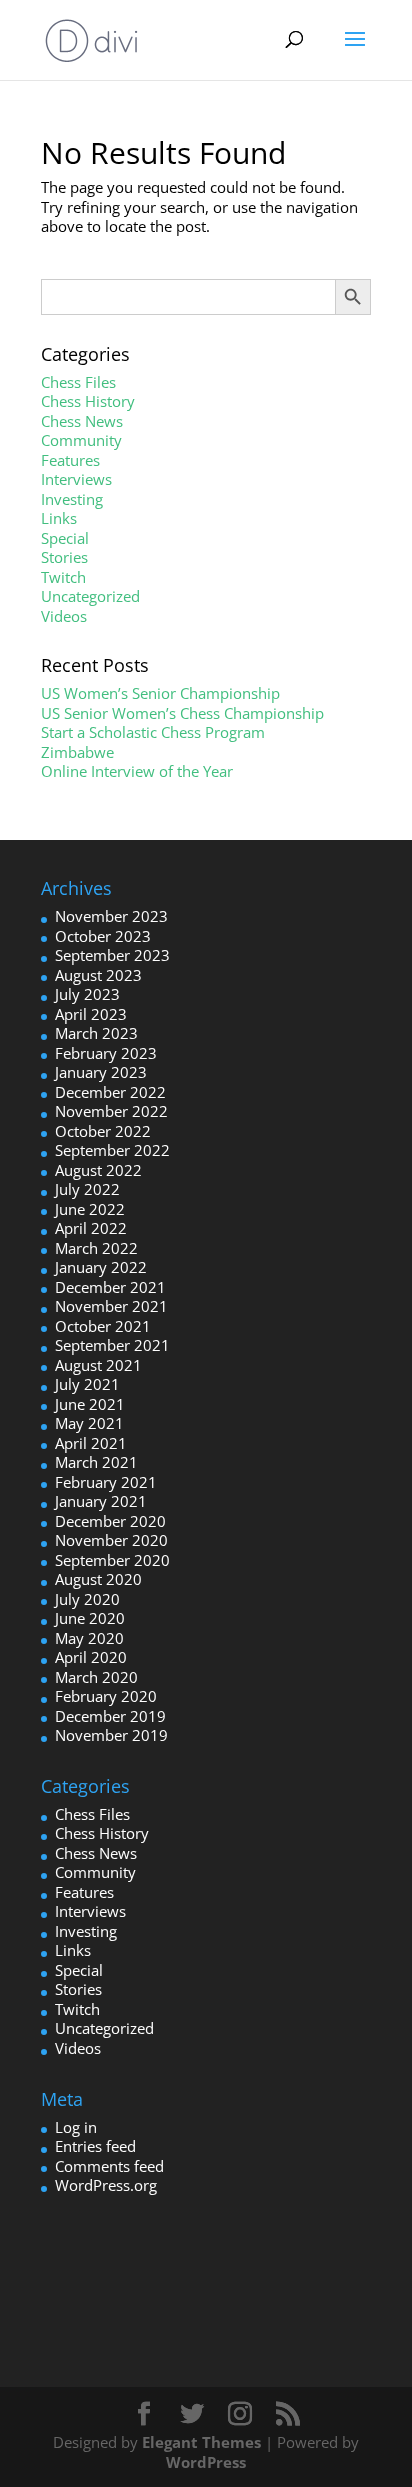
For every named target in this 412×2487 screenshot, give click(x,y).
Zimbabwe (77, 752)
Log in (76, 2127)
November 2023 (111, 916)
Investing (72, 499)
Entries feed (95, 2146)
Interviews (76, 479)
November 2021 (111, 1306)
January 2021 (101, 1501)
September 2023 (112, 955)
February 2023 (106, 1053)
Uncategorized (90, 596)
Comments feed (109, 2166)
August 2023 (98, 975)
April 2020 (91, 1657)
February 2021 (106, 1482)
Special (65, 538)
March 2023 (96, 1033)
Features (70, 460)
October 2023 (103, 936)
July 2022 (87, 1189)
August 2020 (98, 1579)
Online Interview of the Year (137, 771)
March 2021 (96, 1462)
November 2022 (111, 1111)
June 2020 (90, 1618)
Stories (64, 557)
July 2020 (87, 1599)
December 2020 (110, 1521)
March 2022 (96, 1248)
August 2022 (98, 1170)
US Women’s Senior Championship (160, 693)
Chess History (88, 401)
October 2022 (103, 1131)
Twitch (63, 577)
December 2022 (110, 1092)
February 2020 (106, 1696)
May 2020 (89, 1638)
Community (81, 440)
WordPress (206, 2462)
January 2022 (101, 1267)
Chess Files (78, 382)
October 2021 (103, 1326)
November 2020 (111, 1540)
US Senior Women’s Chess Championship (182, 713)
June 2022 (90, 1209)
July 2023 (87, 994)
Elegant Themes (201, 2442)
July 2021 (87, 1384)
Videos (64, 616)
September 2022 (112, 1150)
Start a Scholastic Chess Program (153, 732)
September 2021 (112, 1345)
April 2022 (91, 1228)
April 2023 (91, 1014)
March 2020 (96, 1677)
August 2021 (98, 1365)
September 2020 (112, 1560)
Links (59, 518)
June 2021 (90, 1404)
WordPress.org (106, 2185)
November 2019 (111, 1735)
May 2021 (89, 1423)
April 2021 (91, 1443)
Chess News (82, 421)
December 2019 (110, 1716)
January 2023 (101, 1072)
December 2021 (110, 1287)
